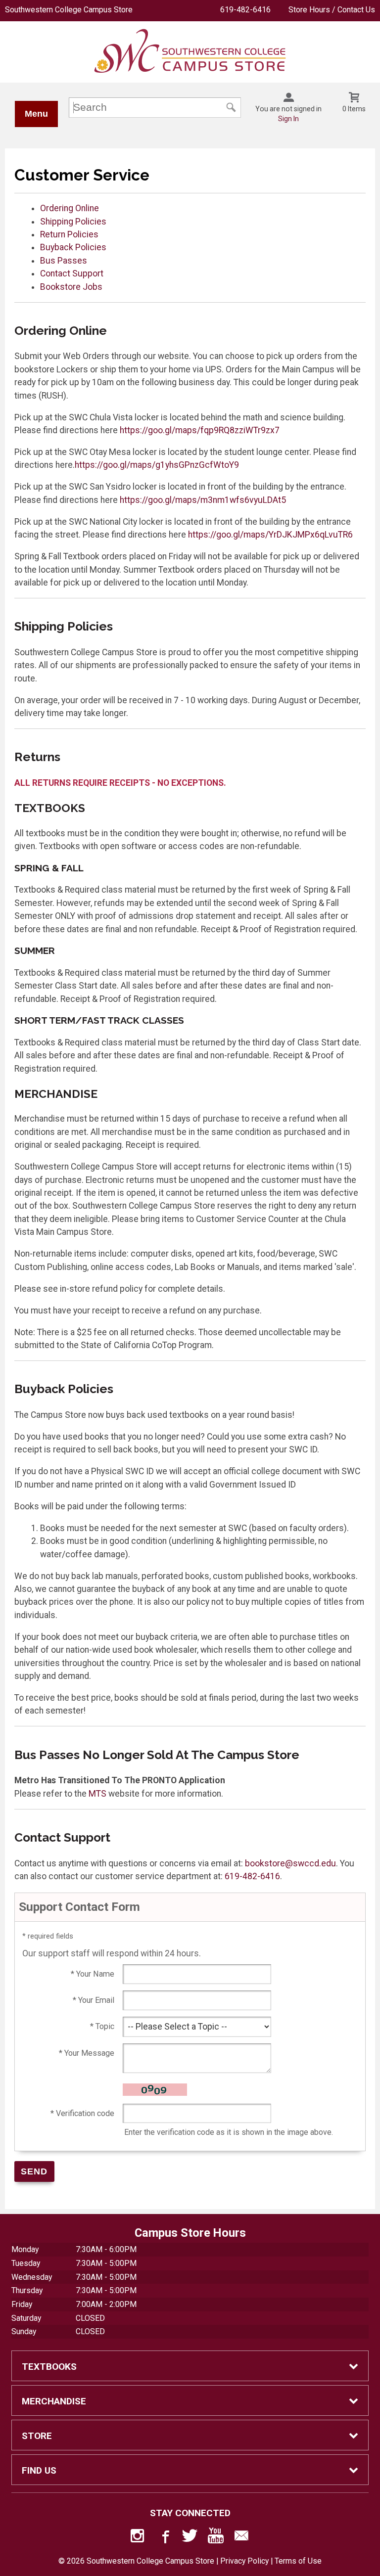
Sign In (288, 119)
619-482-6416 (245, 10)
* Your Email (94, 2000)
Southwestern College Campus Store (69, 10)
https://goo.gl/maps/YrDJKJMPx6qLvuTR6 (270, 535)
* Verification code (82, 2113)
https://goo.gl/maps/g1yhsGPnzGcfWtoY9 (157, 465)
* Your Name (93, 1974)
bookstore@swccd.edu (290, 1863)
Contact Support (72, 273)
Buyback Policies (73, 247)
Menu (36, 114)
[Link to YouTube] (216, 2538)
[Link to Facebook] (164, 2538)
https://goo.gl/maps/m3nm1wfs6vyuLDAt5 (203, 500)
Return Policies (69, 234)
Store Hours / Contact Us (332, 10)
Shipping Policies (73, 222)
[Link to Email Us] (241, 2538)
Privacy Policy (244, 2561)
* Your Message (87, 2053)
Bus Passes (64, 261)
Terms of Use (298, 2561)
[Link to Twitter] (190, 2538)
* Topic (102, 2026)
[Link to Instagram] (139, 2538)
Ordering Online (70, 208)
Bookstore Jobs (71, 287)
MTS (97, 1794)
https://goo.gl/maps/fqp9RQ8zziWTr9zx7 (200, 430)
